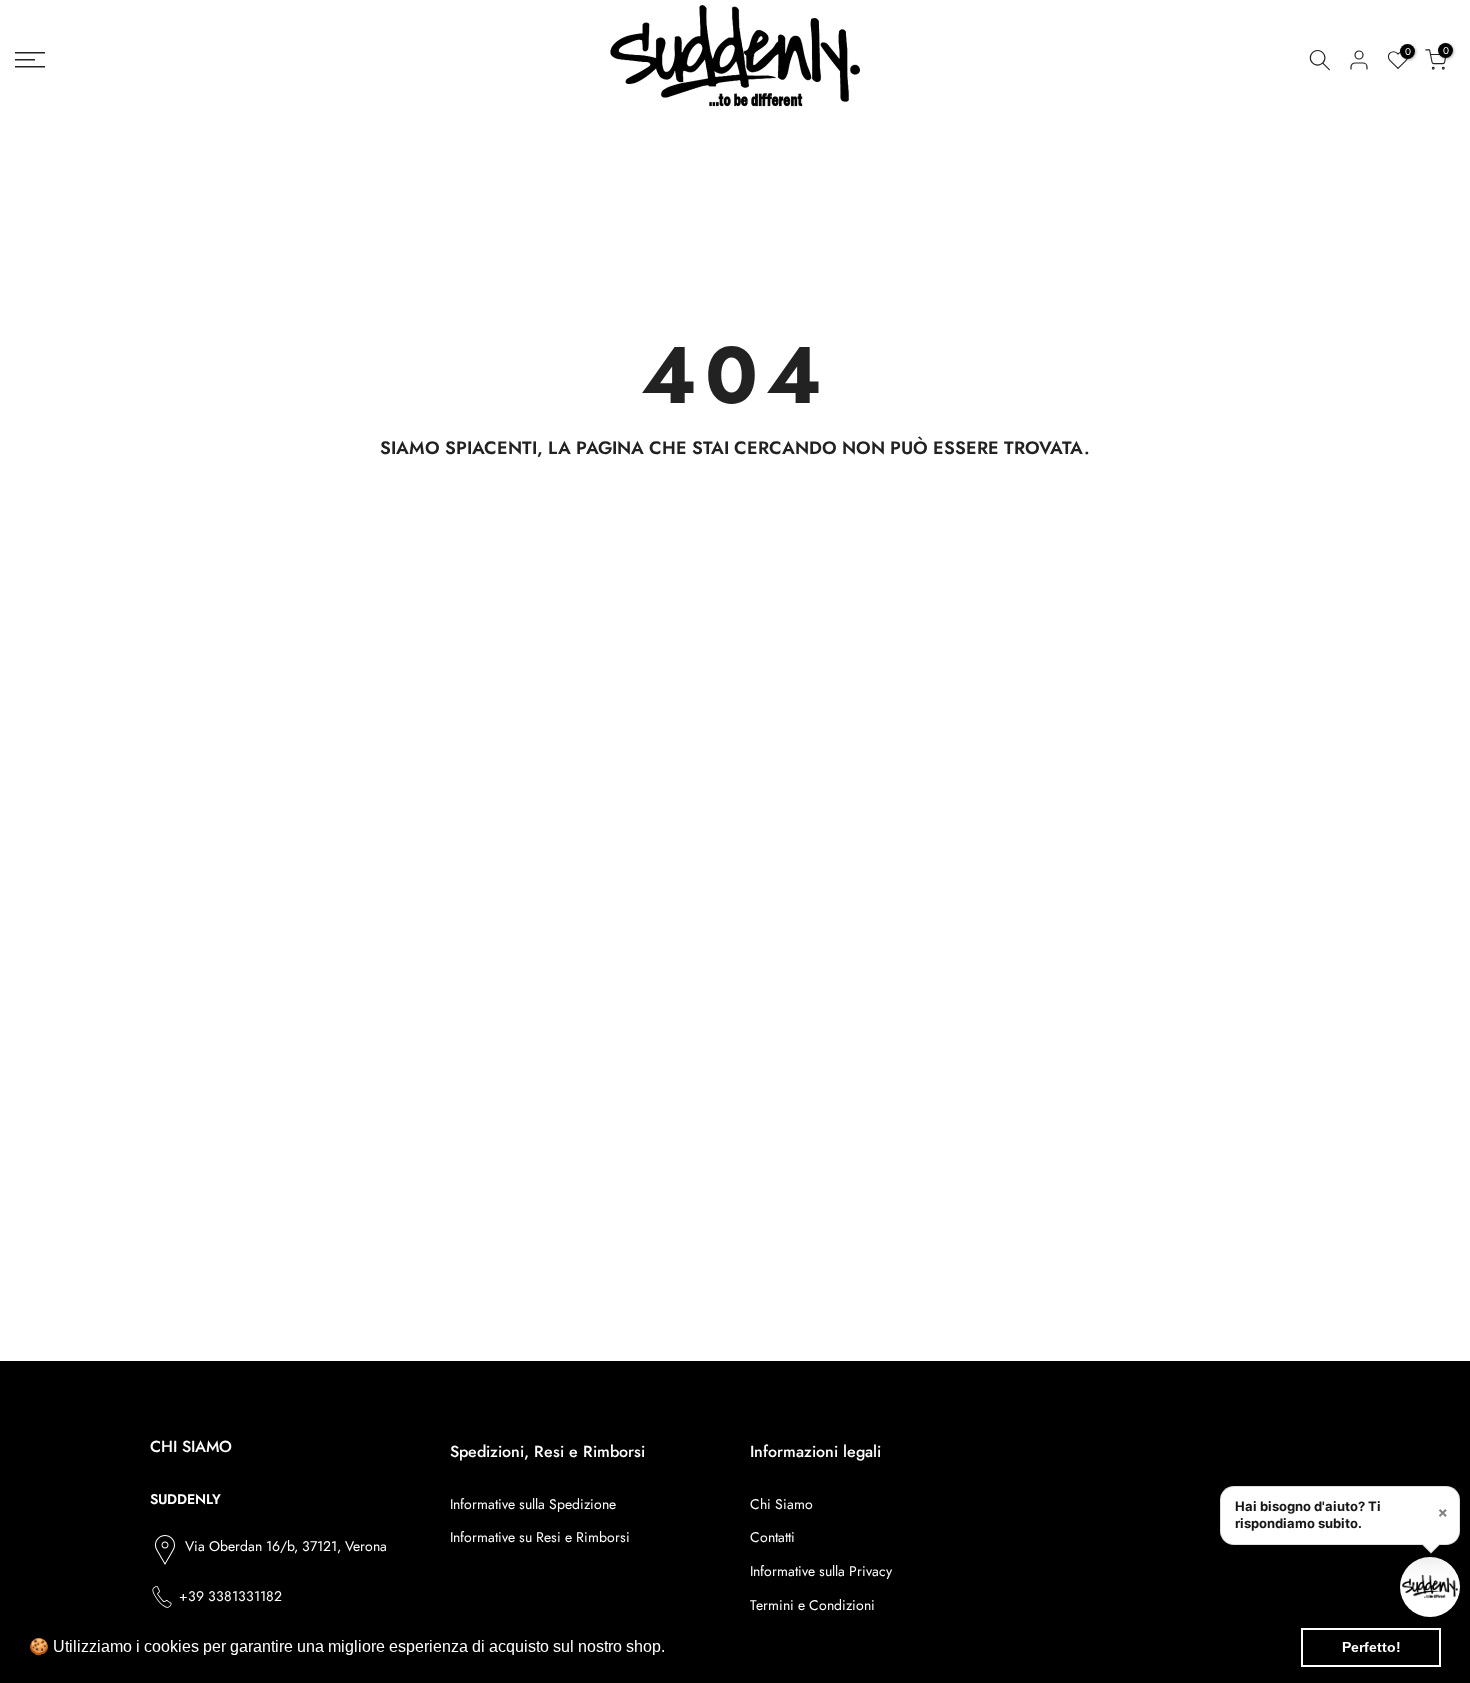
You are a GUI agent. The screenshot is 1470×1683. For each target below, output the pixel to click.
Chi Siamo (781, 1504)
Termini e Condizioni (812, 1605)
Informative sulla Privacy (821, 1571)
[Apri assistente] (1430, 1587)
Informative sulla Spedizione (533, 1504)
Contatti (772, 1537)
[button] (672, 1649)
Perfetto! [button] (1371, 1647)
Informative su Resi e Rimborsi (540, 1537)
